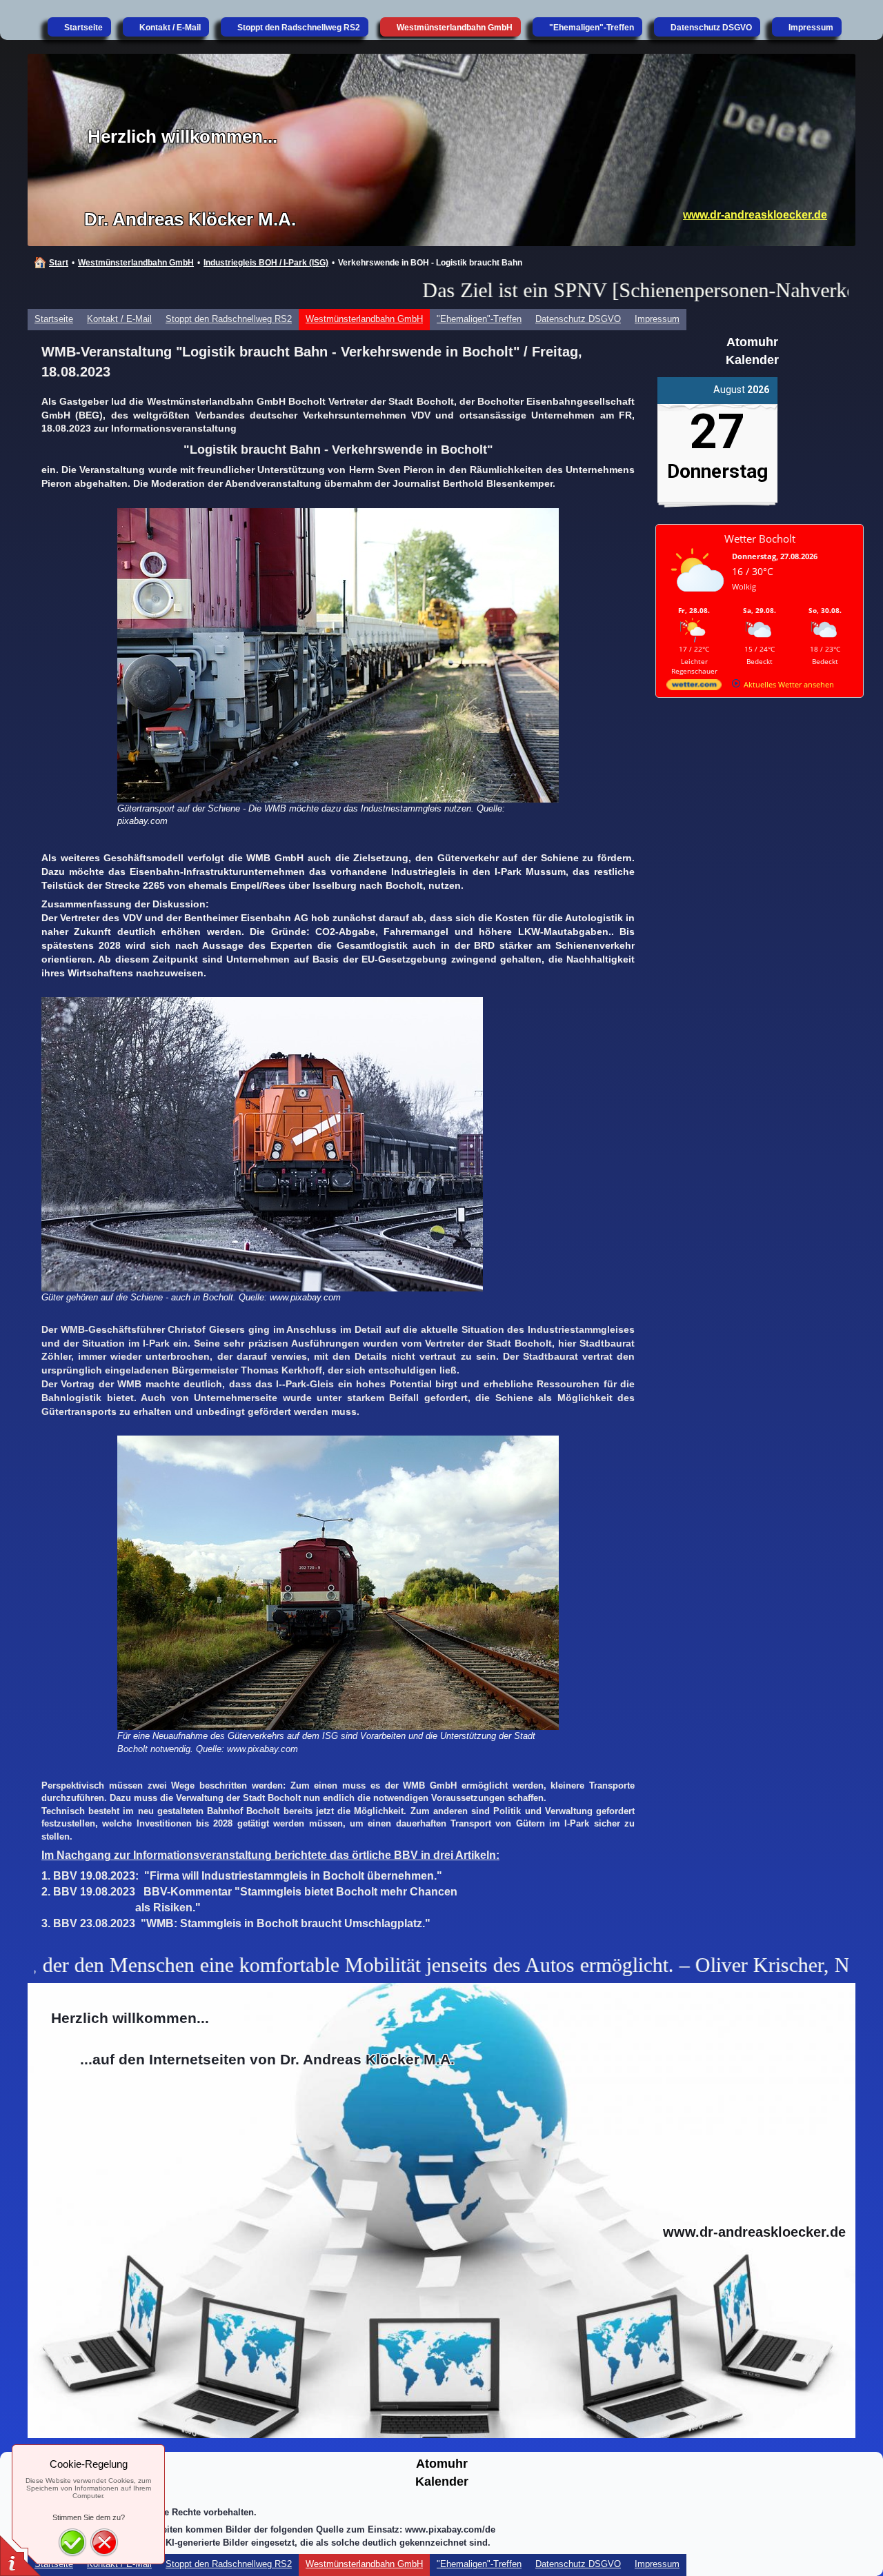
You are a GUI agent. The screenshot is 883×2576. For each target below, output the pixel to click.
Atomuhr (752, 342)
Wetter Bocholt (760, 539)
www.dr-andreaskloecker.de (755, 215)
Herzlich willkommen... (182, 137)
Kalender (752, 360)
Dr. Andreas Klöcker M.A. (190, 219)
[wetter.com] (694, 687)
